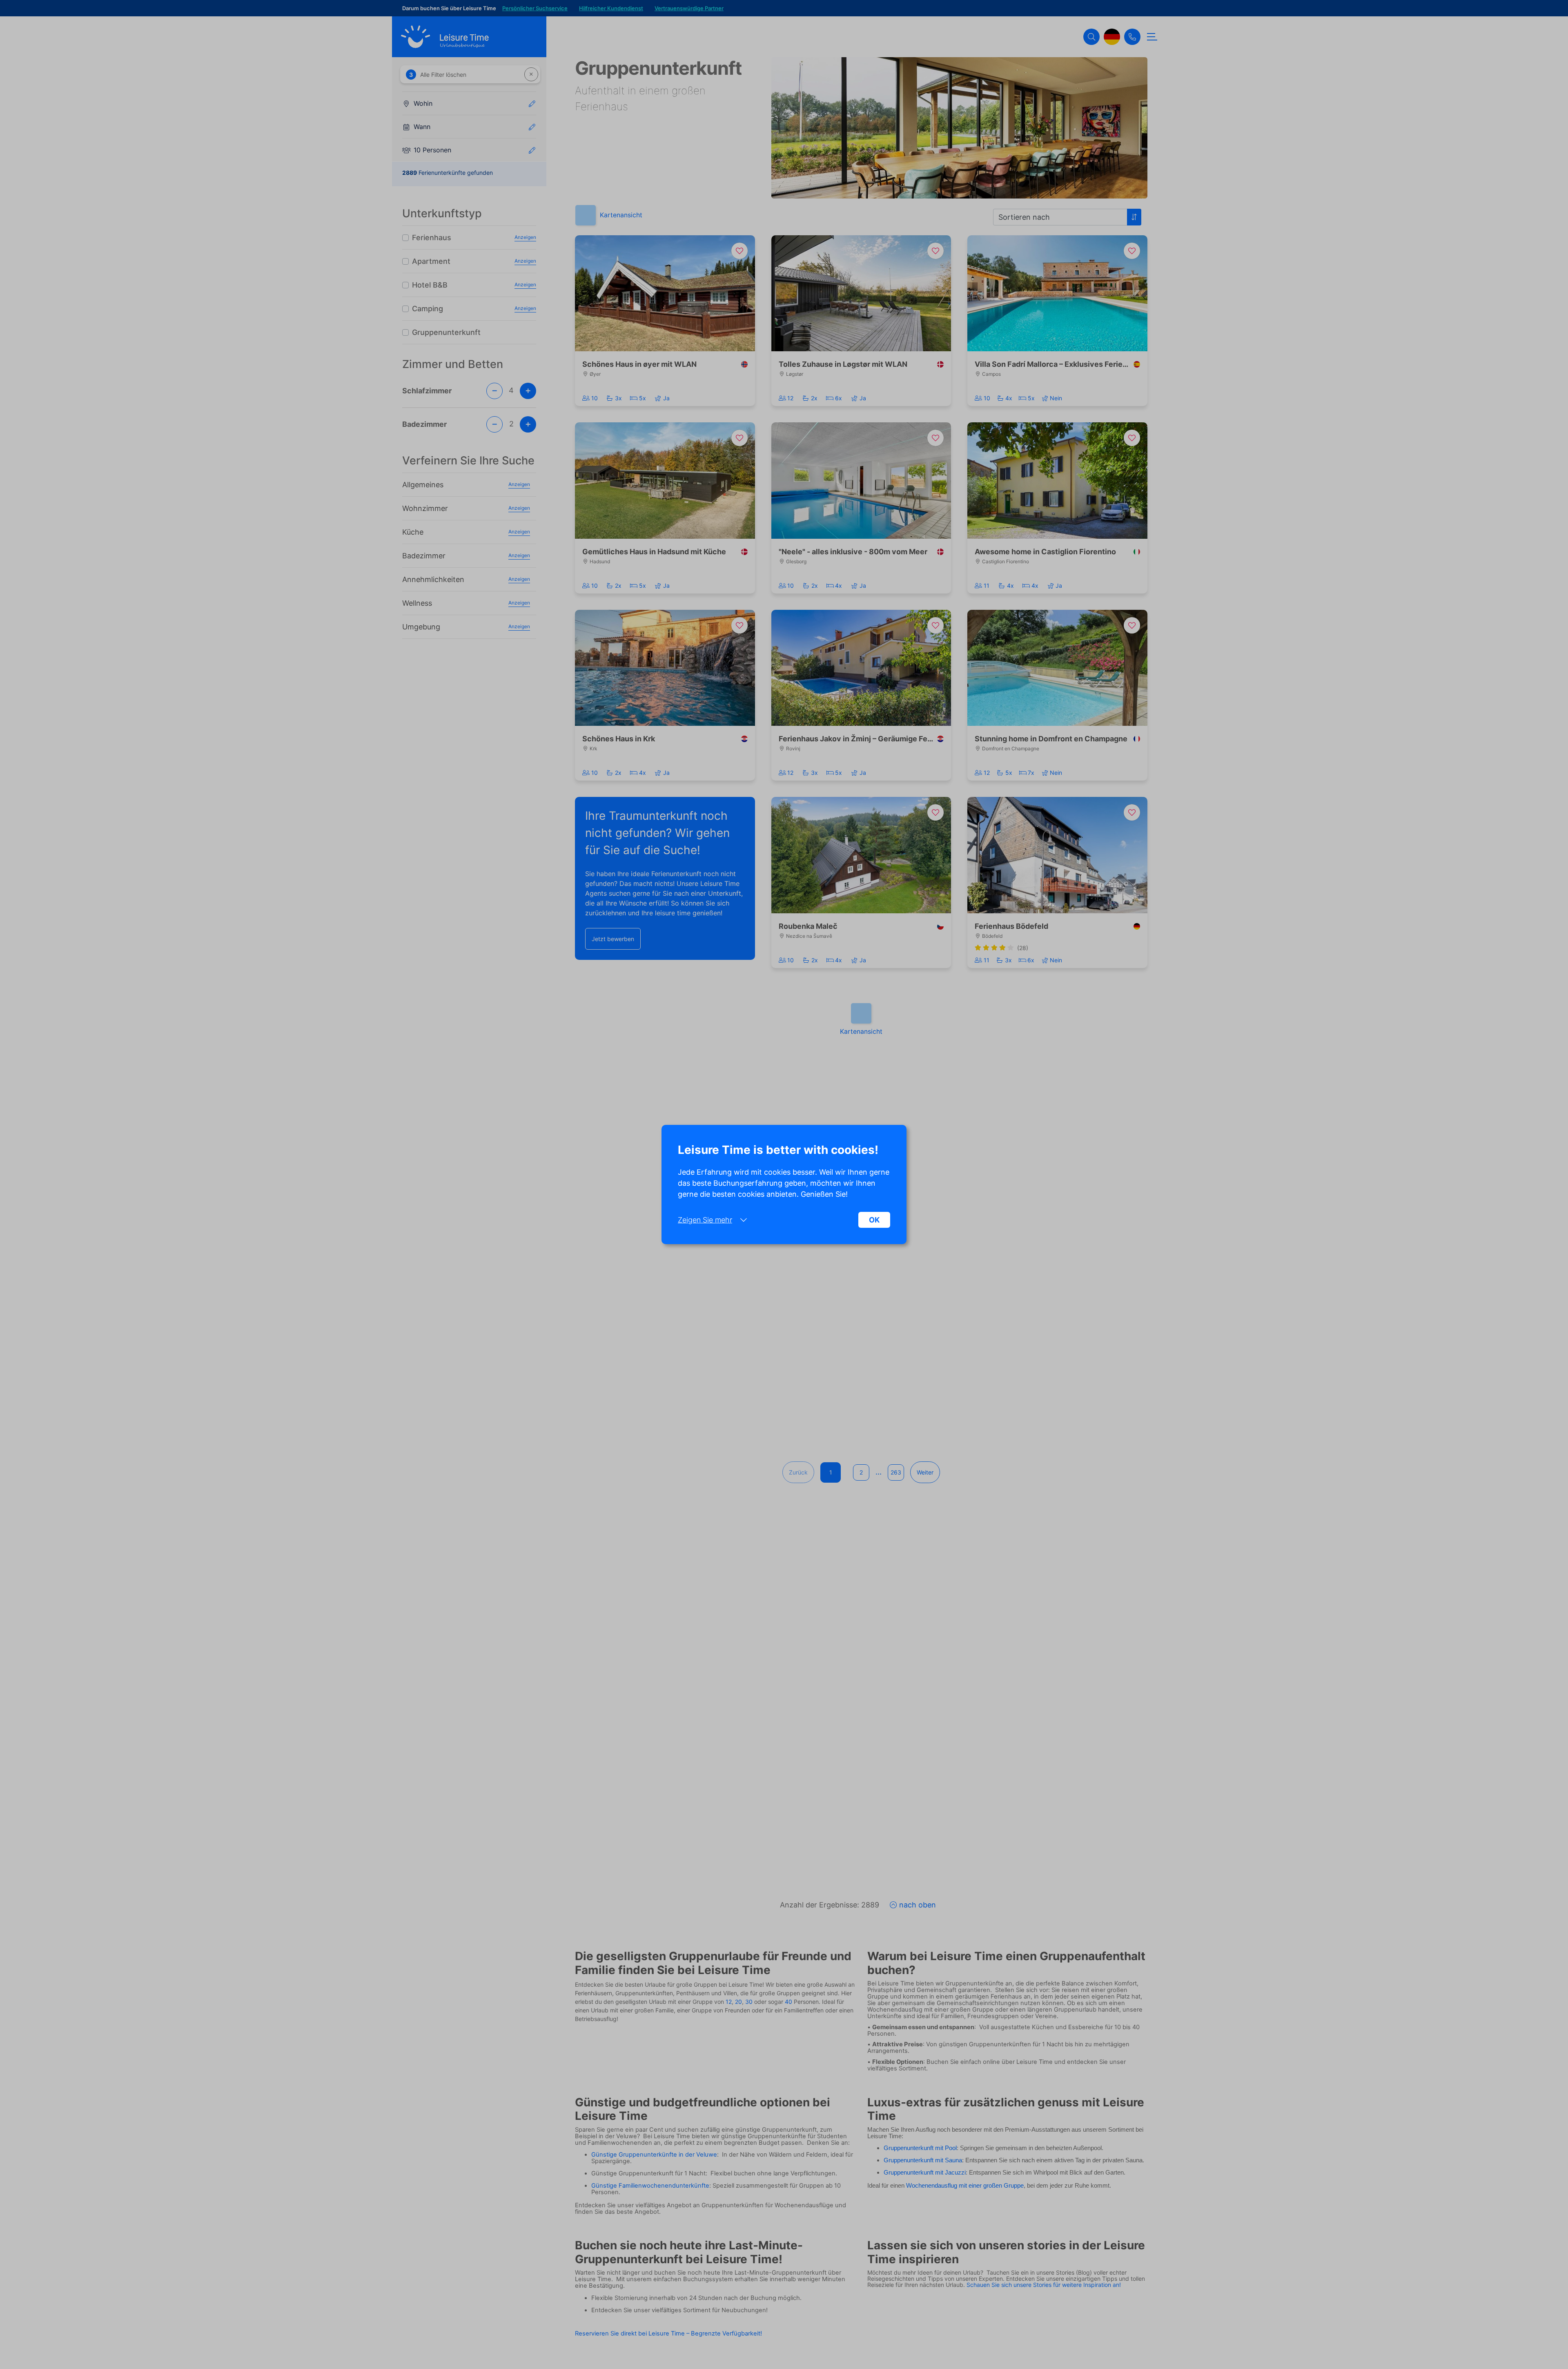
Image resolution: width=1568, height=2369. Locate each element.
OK (874, 1220)
